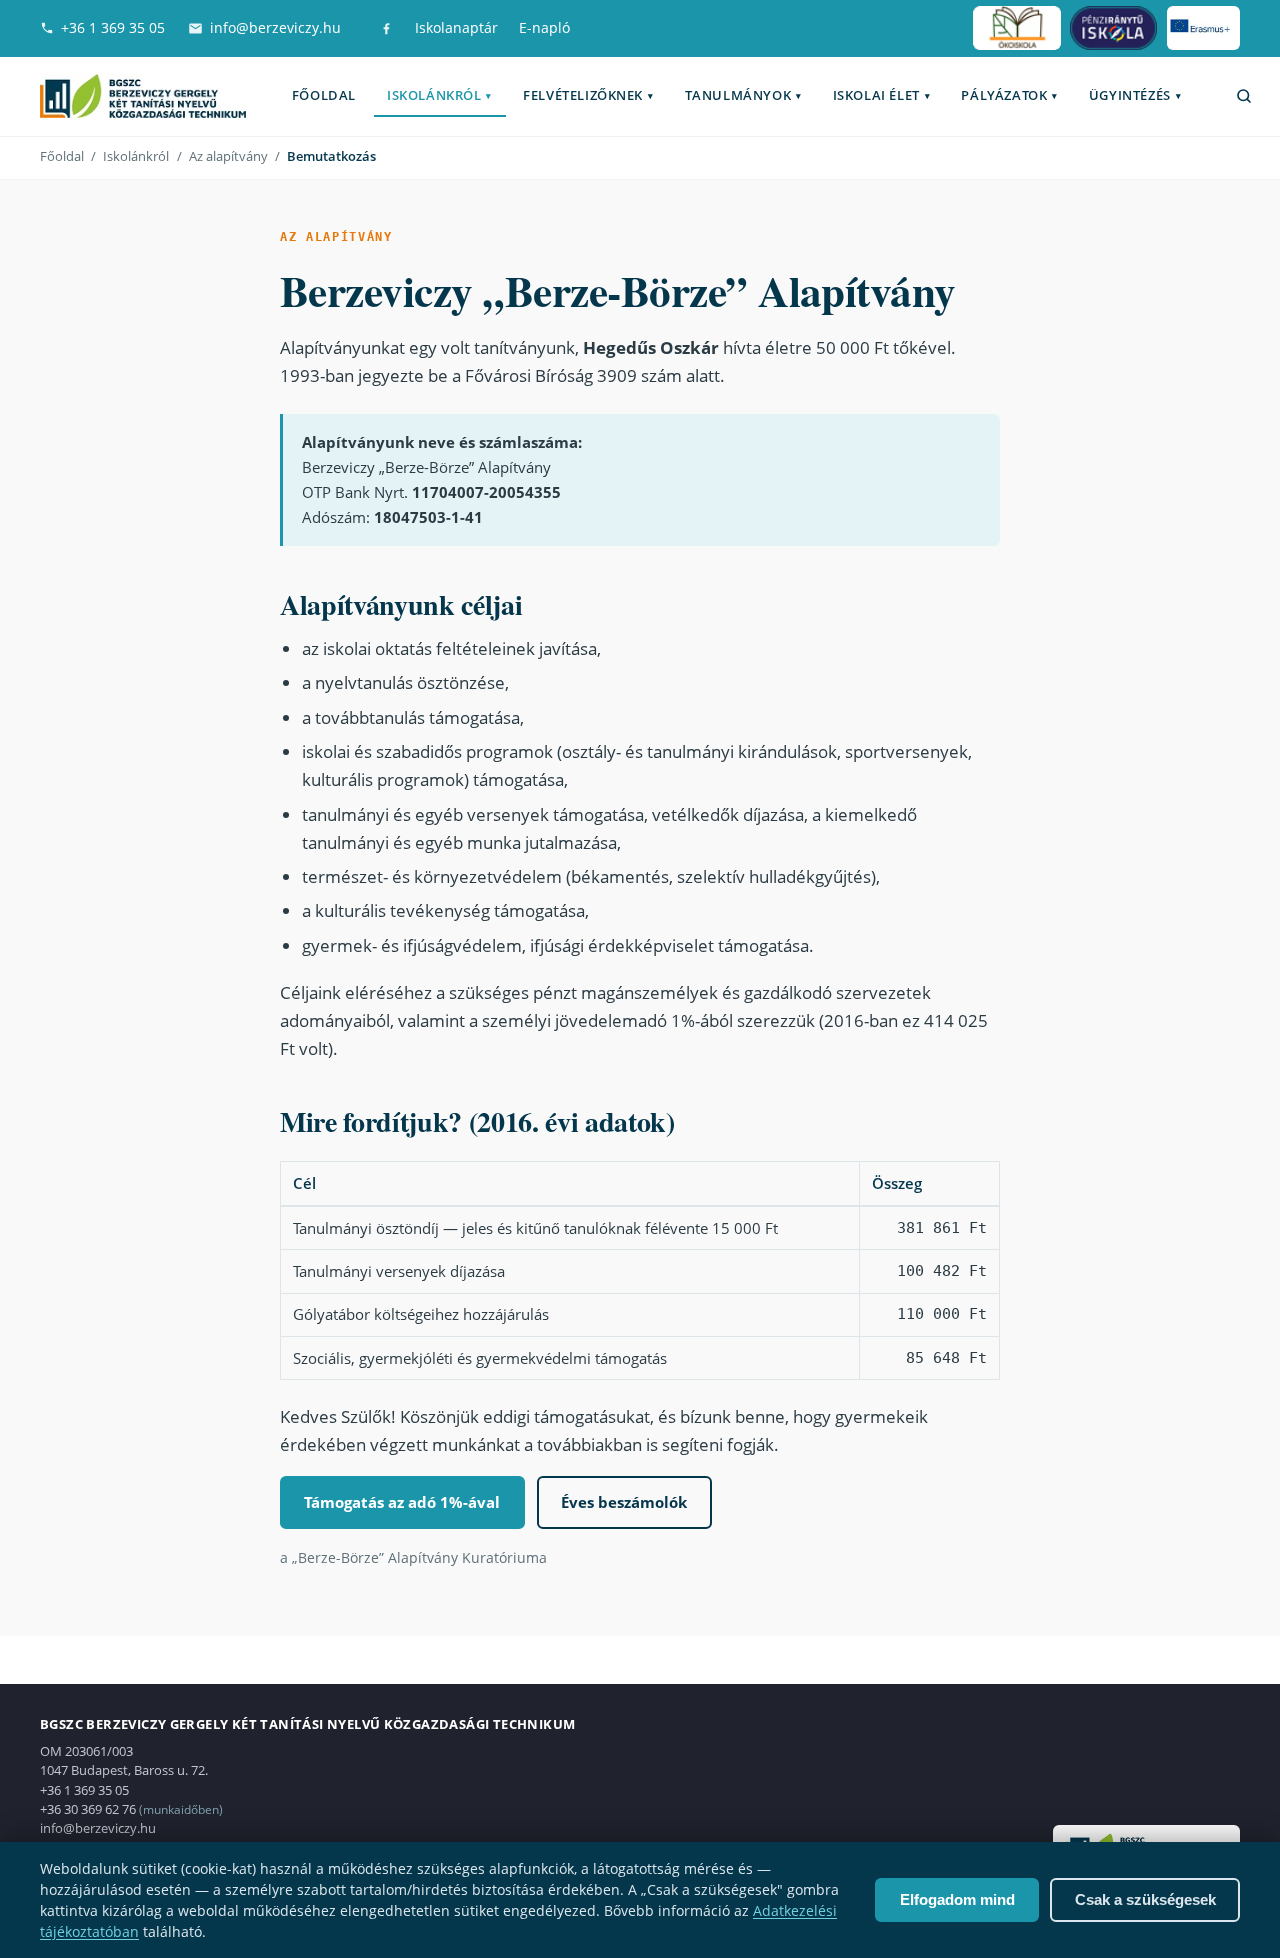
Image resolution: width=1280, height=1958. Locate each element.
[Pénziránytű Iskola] (1113, 28)
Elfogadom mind (957, 1899)
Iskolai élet (881, 95)
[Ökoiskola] (1017, 28)
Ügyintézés (1135, 95)
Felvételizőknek (588, 95)
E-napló (544, 27)
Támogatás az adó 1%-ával (402, 1502)
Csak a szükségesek (1145, 1899)
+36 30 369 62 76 (88, 1809)
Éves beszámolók (624, 1502)
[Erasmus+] (1203, 28)
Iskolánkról (439, 95)
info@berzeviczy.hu (275, 27)
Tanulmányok (743, 95)
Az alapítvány (228, 156)
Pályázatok (1009, 95)
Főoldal (324, 95)
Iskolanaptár (456, 27)
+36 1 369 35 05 (113, 27)
